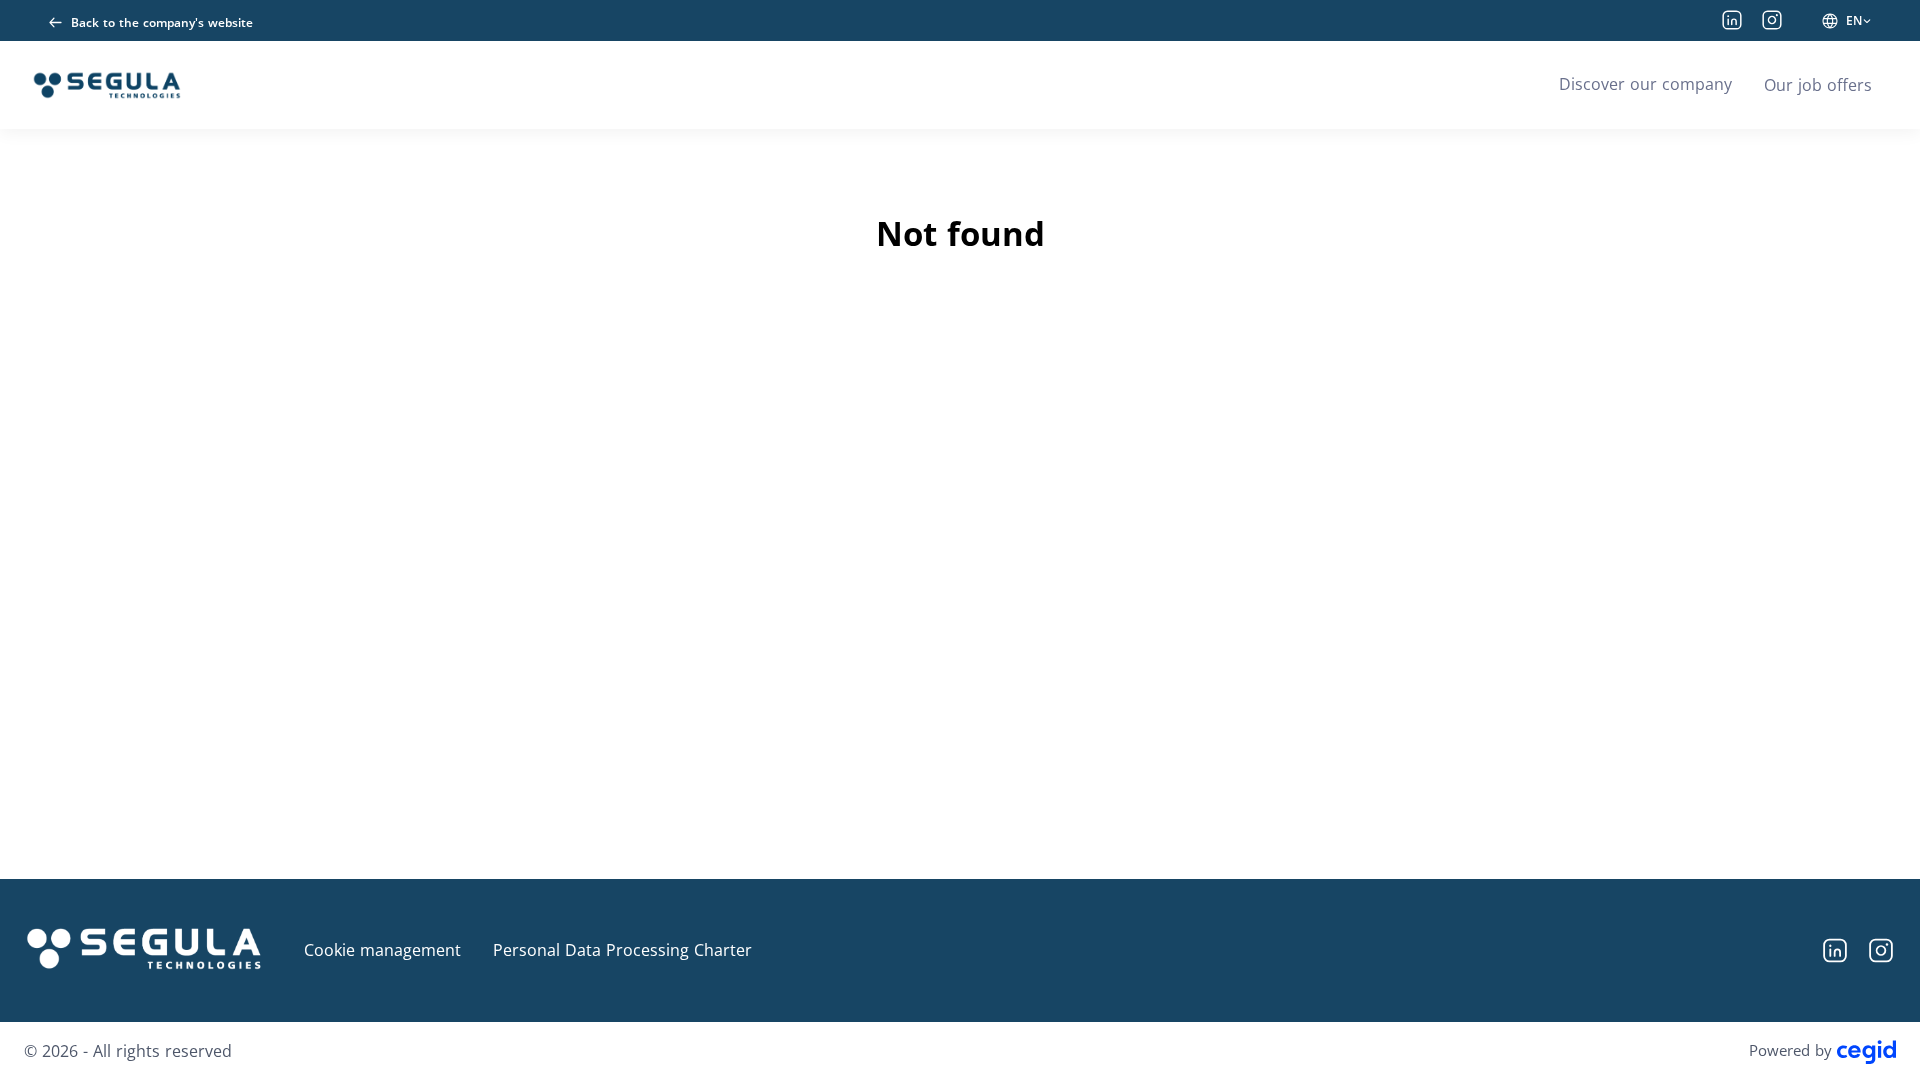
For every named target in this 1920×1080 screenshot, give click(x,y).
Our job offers (1818, 85)
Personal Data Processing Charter (622, 950)
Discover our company (1645, 84)
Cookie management (382, 950)
